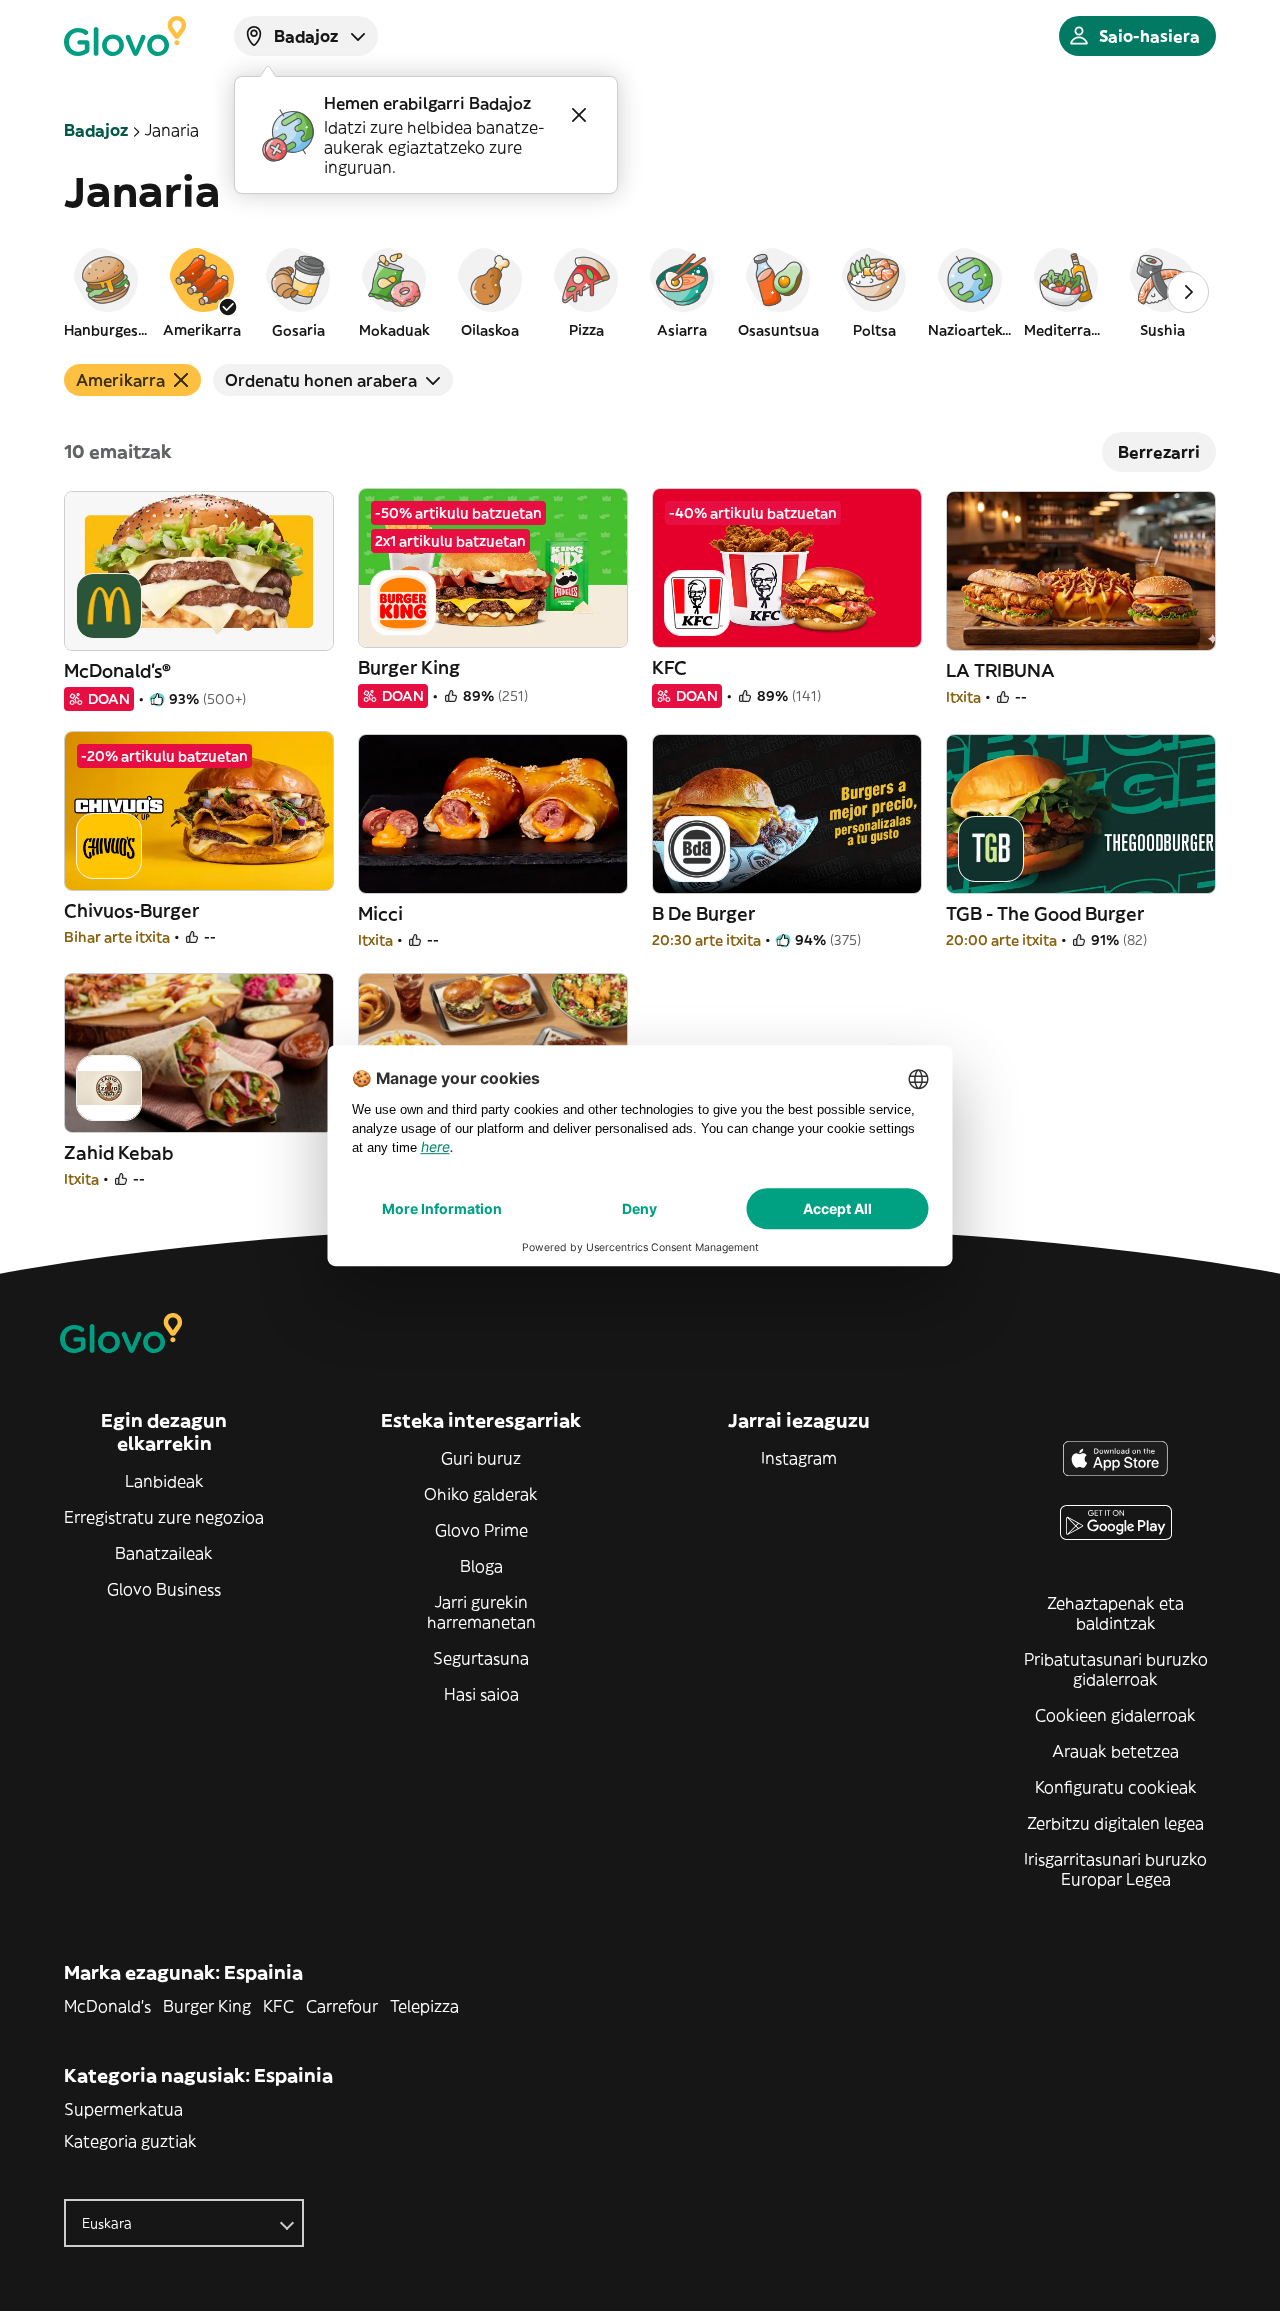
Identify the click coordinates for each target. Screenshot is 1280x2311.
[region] (640, 292)
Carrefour (342, 2006)
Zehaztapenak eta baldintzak (1115, 1613)
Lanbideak (164, 1481)
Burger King (207, 2006)
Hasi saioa (481, 1694)
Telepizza (424, 2006)
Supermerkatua (123, 2109)
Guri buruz (481, 1458)
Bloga (481, 1566)
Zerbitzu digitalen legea (1115, 1823)
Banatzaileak (164, 1553)
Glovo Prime (481, 1530)
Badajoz (96, 130)
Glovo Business (164, 1589)
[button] (106, 292)
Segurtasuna (481, 1658)
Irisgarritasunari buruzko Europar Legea (1115, 1869)
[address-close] (579, 115)
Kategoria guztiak (130, 2141)
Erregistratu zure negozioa (164, 1517)
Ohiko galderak (481, 1494)
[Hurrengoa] (1188, 292)
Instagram (799, 1458)
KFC (278, 2006)
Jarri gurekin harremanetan (481, 1612)
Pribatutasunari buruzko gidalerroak (1116, 1669)
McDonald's (107, 2006)
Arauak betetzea (1115, 1751)
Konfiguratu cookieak (1116, 1787)
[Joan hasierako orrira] (125, 36)
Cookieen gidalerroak (1115, 1715)
